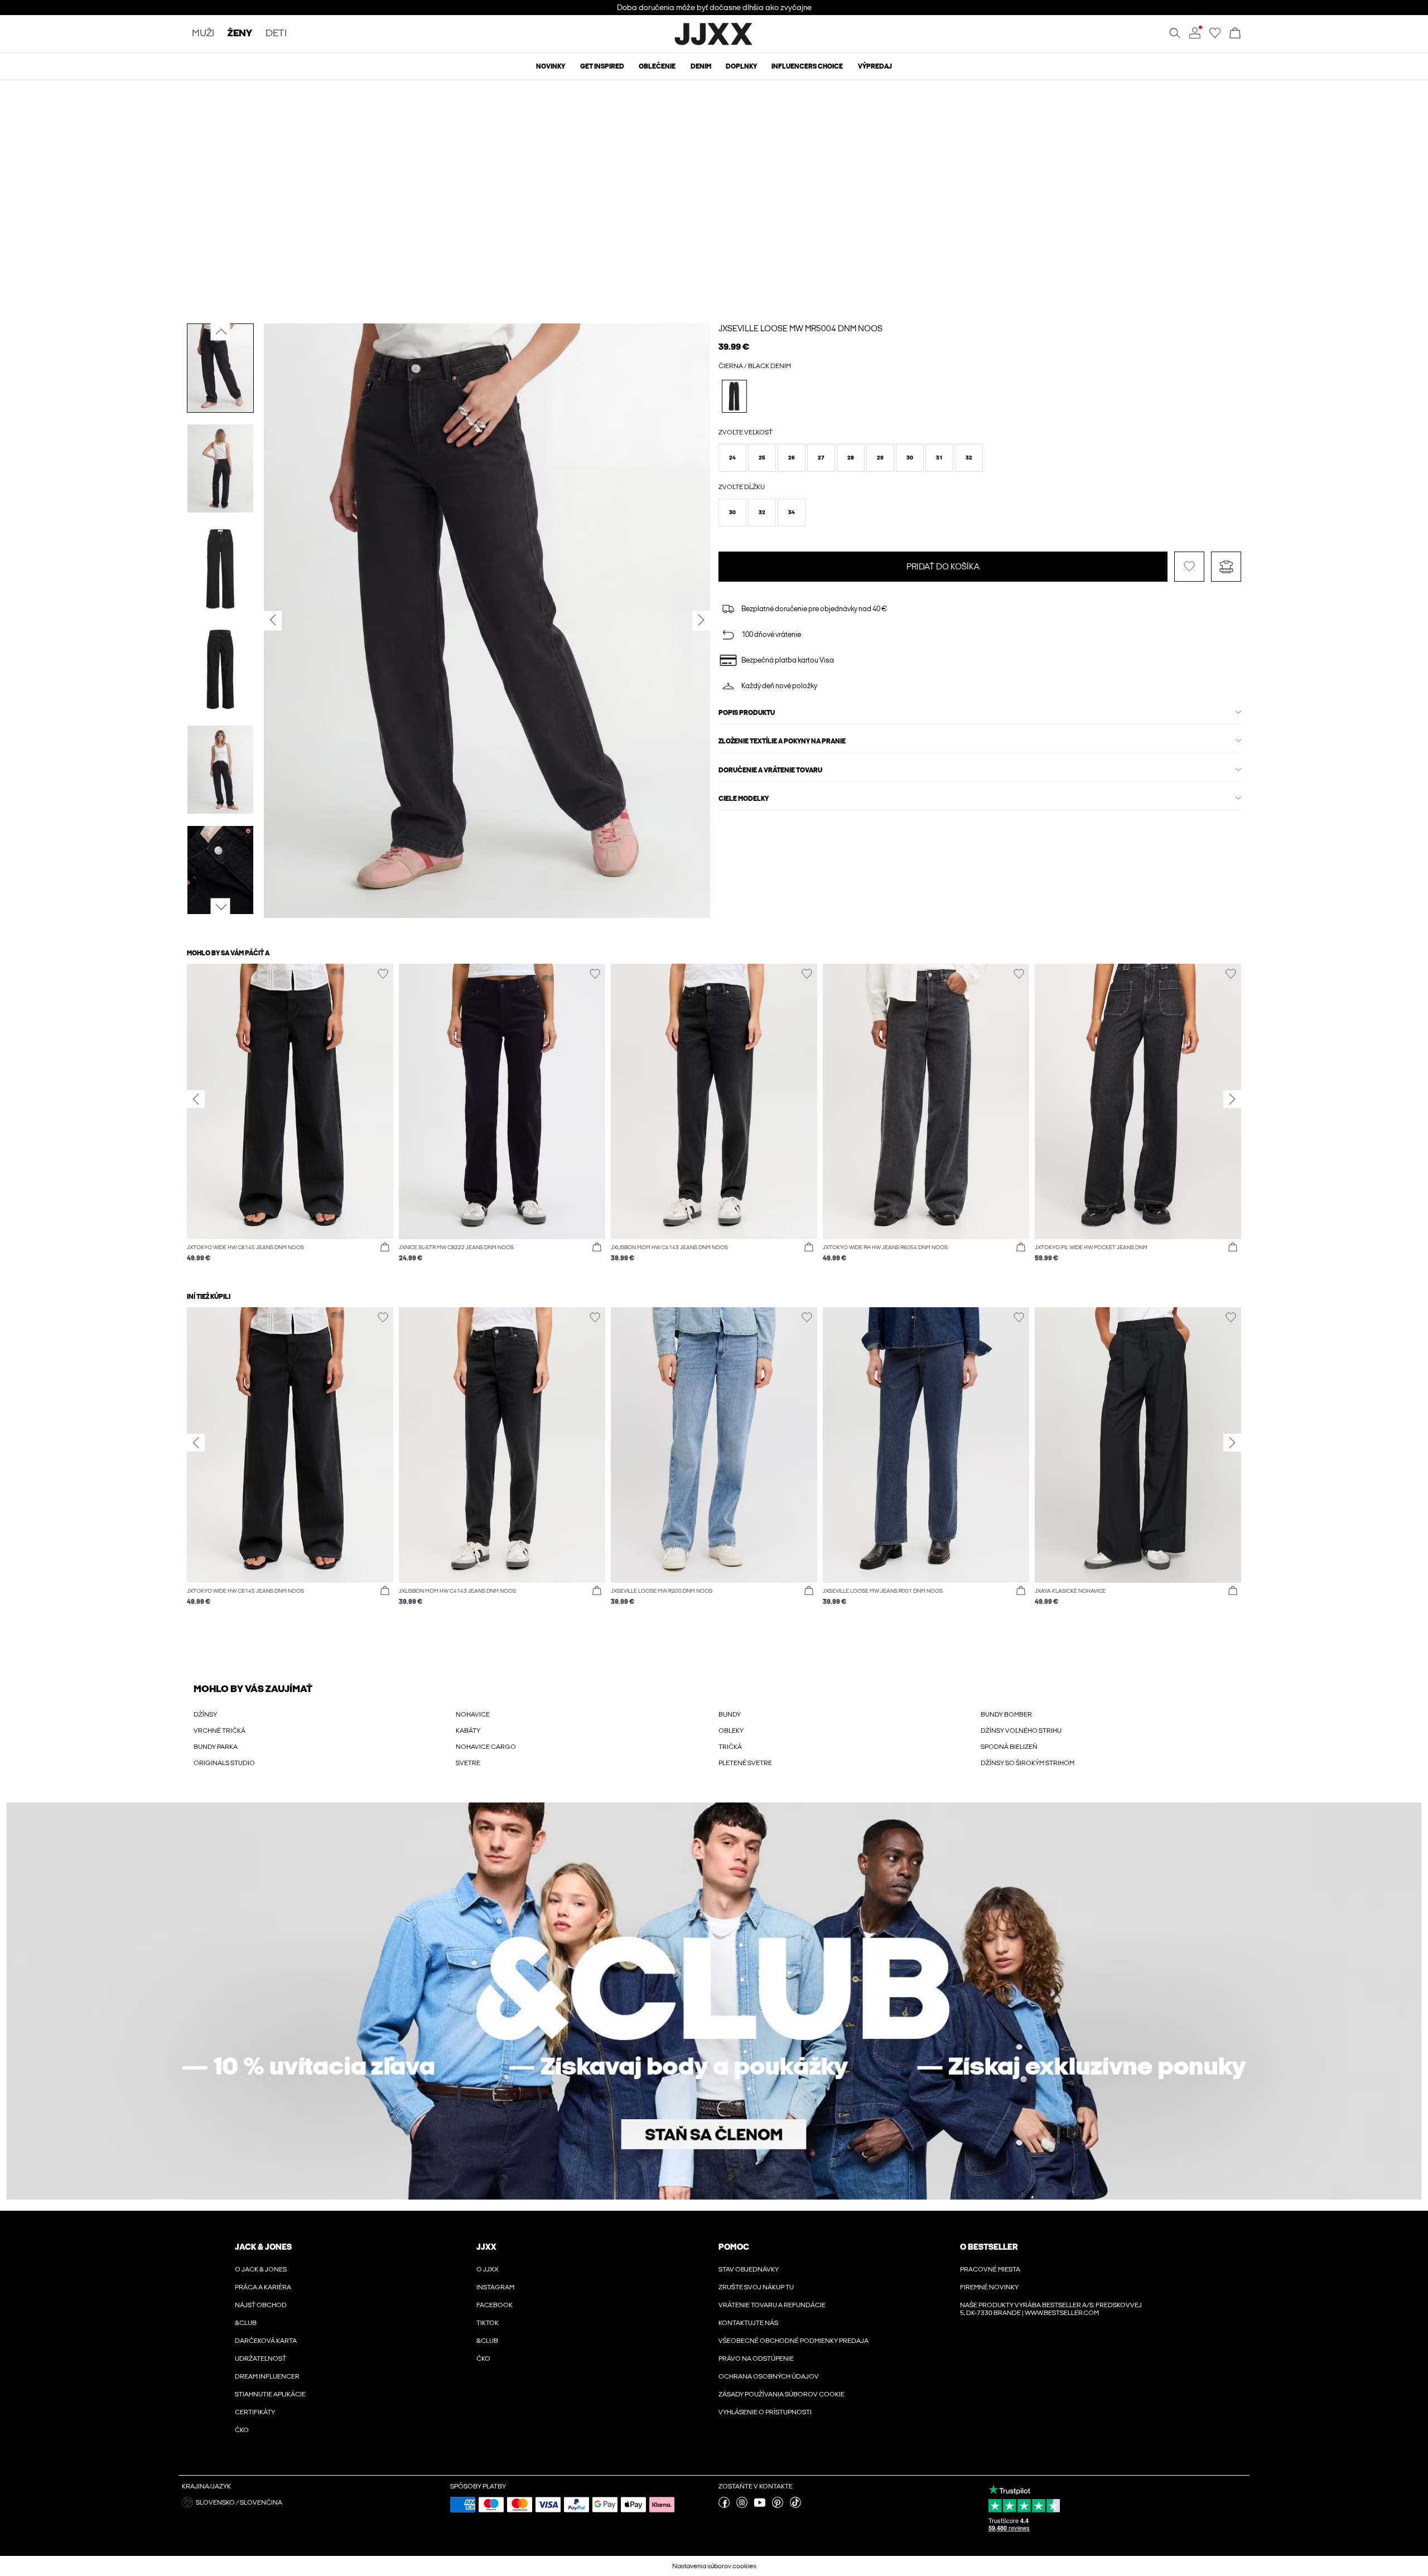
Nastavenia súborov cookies (714, 2566)
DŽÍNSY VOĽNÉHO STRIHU (1021, 1731)
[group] (290, 1118)
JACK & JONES (263, 2247)
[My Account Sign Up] (714, 2001)
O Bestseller (989, 2247)
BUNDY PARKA (216, 1747)
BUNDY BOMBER (1006, 1714)
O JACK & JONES (261, 2269)
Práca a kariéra (263, 2287)
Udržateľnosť (260, 2358)
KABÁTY (468, 1731)
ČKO (242, 2430)
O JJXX (488, 2269)
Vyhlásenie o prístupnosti (765, 2412)
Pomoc (734, 2247)
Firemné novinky (989, 2287)
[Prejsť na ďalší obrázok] (221, 907)
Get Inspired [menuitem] (602, 66)
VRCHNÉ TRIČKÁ (219, 1731)
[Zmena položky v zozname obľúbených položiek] (1189, 592)
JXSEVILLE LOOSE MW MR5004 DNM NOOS (800, 328)
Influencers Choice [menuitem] (807, 66)
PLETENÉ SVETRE (745, 1763)
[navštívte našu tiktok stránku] (795, 2506)
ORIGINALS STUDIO (224, 1763)
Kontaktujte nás (748, 2323)
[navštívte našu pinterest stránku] (778, 2506)
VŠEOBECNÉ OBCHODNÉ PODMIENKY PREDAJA (793, 2341)
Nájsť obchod (261, 2305)
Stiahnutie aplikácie (270, 2394)
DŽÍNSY (205, 1714)
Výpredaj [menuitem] (875, 66)
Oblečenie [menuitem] (657, 66)
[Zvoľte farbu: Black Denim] (734, 396)
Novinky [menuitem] (551, 66)
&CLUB (246, 2323)
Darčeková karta (266, 2341)
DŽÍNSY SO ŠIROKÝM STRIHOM (1027, 1763)
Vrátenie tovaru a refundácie (772, 2305)
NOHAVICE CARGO (486, 1747)
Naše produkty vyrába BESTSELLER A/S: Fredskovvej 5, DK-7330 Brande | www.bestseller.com (1051, 2309)
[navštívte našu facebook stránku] (724, 2506)
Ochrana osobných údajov (769, 2376)
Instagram (495, 2287)
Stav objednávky (749, 2269)
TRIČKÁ (730, 1747)
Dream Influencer (267, 2376)
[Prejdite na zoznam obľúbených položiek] (1215, 36)
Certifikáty (255, 2412)
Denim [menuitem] (701, 66)
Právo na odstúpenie (756, 2358)
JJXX (486, 2247)
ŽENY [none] (240, 34)
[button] (732, 458)
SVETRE (468, 1763)
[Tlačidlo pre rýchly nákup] (385, 1248)
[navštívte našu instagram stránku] (742, 2506)
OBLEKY (731, 1731)
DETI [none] (276, 34)
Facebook (495, 2305)
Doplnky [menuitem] (741, 66)
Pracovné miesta (990, 2269)
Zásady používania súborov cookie (781, 2394)
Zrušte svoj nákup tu (756, 2287)
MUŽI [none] (203, 34)
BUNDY (730, 1714)
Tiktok (488, 2323)
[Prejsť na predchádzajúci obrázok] (221, 331)
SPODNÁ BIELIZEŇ (1009, 1747)
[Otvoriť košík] (1235, 34)
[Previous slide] (196, 1099)
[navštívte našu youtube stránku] (760, 2506)
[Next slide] (1232, 1099)
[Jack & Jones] (714, 44)
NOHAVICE (473, 1714)
